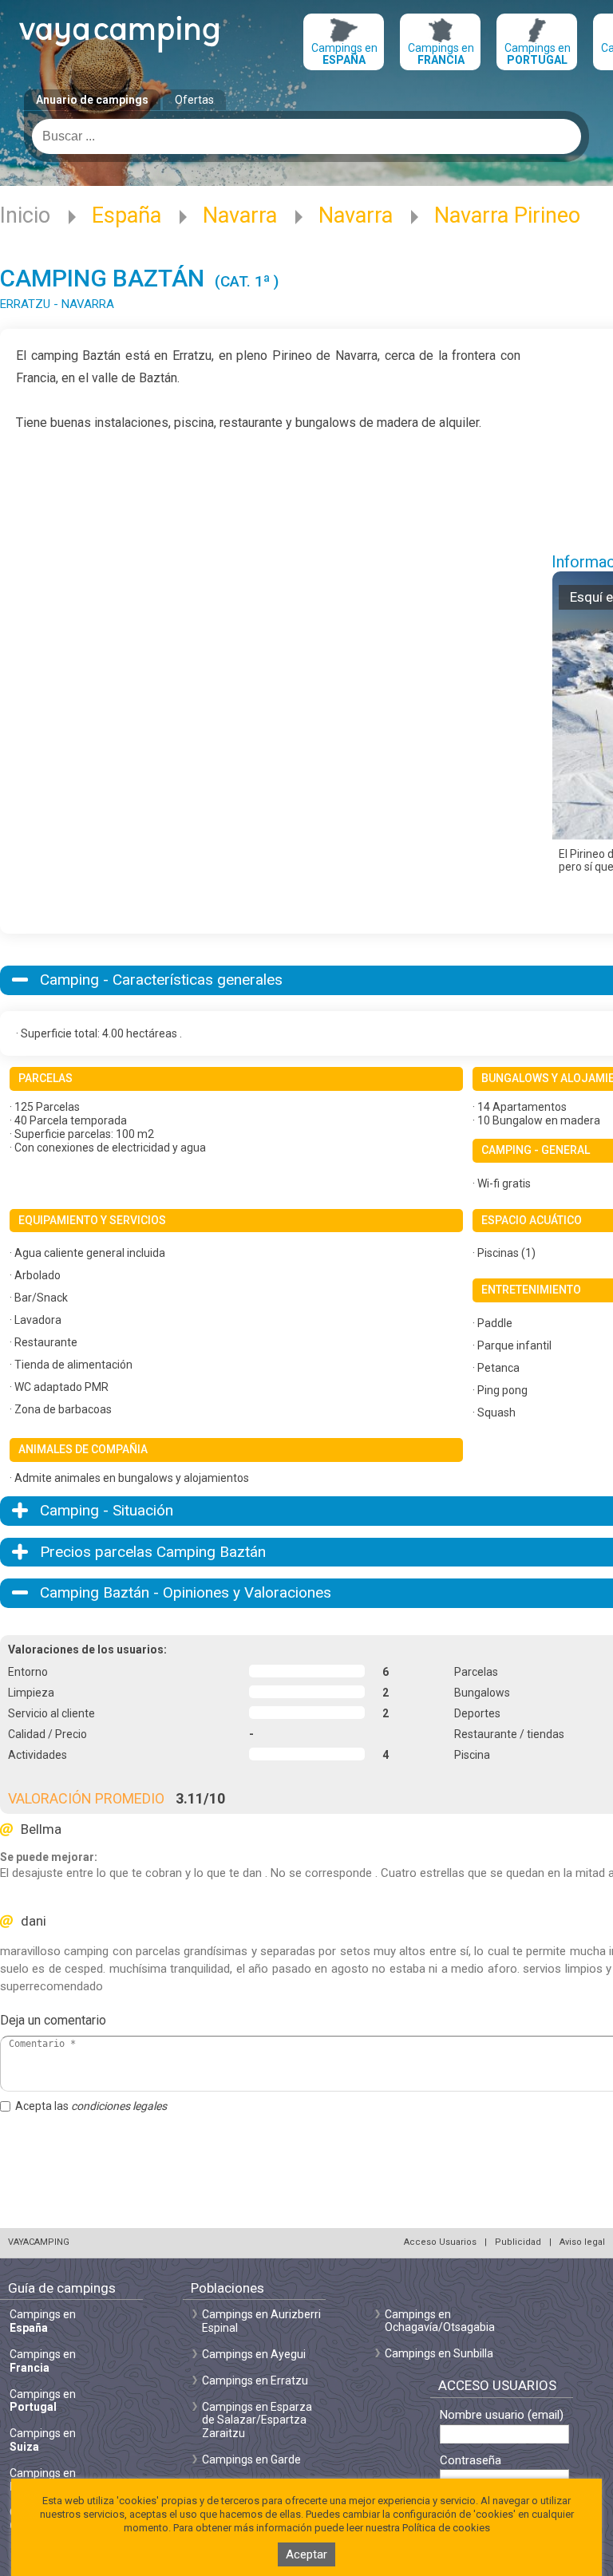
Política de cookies (446, 2528)
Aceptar (306, 2554)
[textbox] (306, 136)
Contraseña (471, 2461)
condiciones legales (119, 2106)
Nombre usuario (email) (502, 2415)
